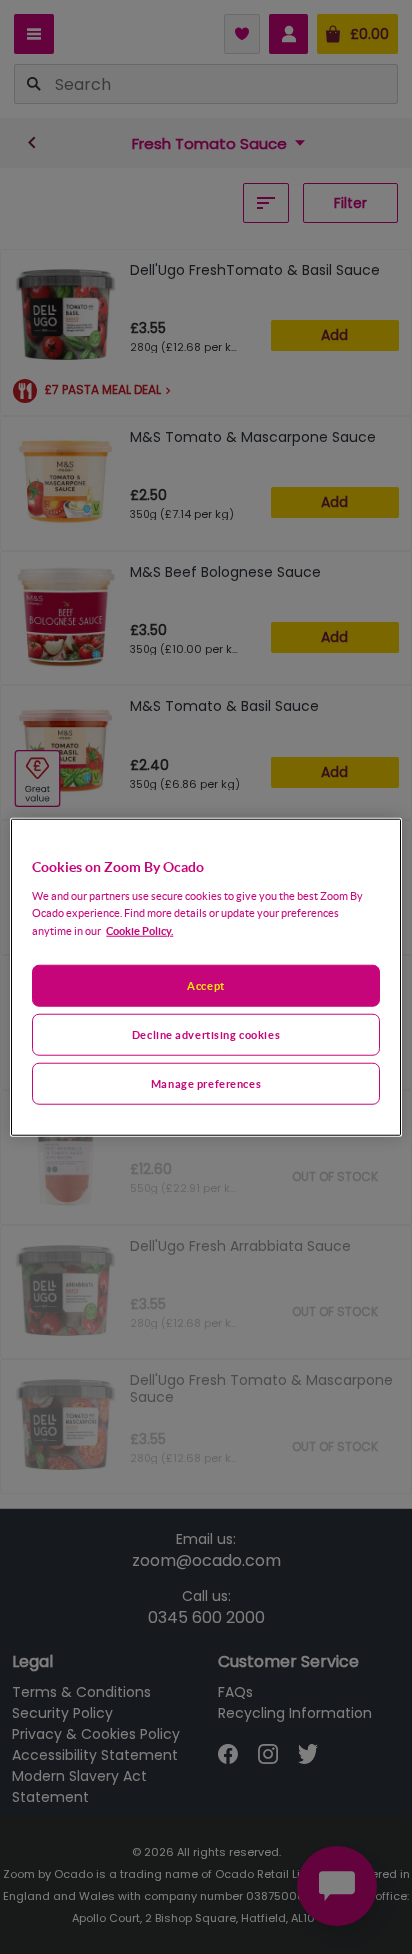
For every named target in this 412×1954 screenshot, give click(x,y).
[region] (205, 977)
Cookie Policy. (139, 929)
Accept (205, 985)
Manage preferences (206, 1082)
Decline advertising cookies (206, 1033)
